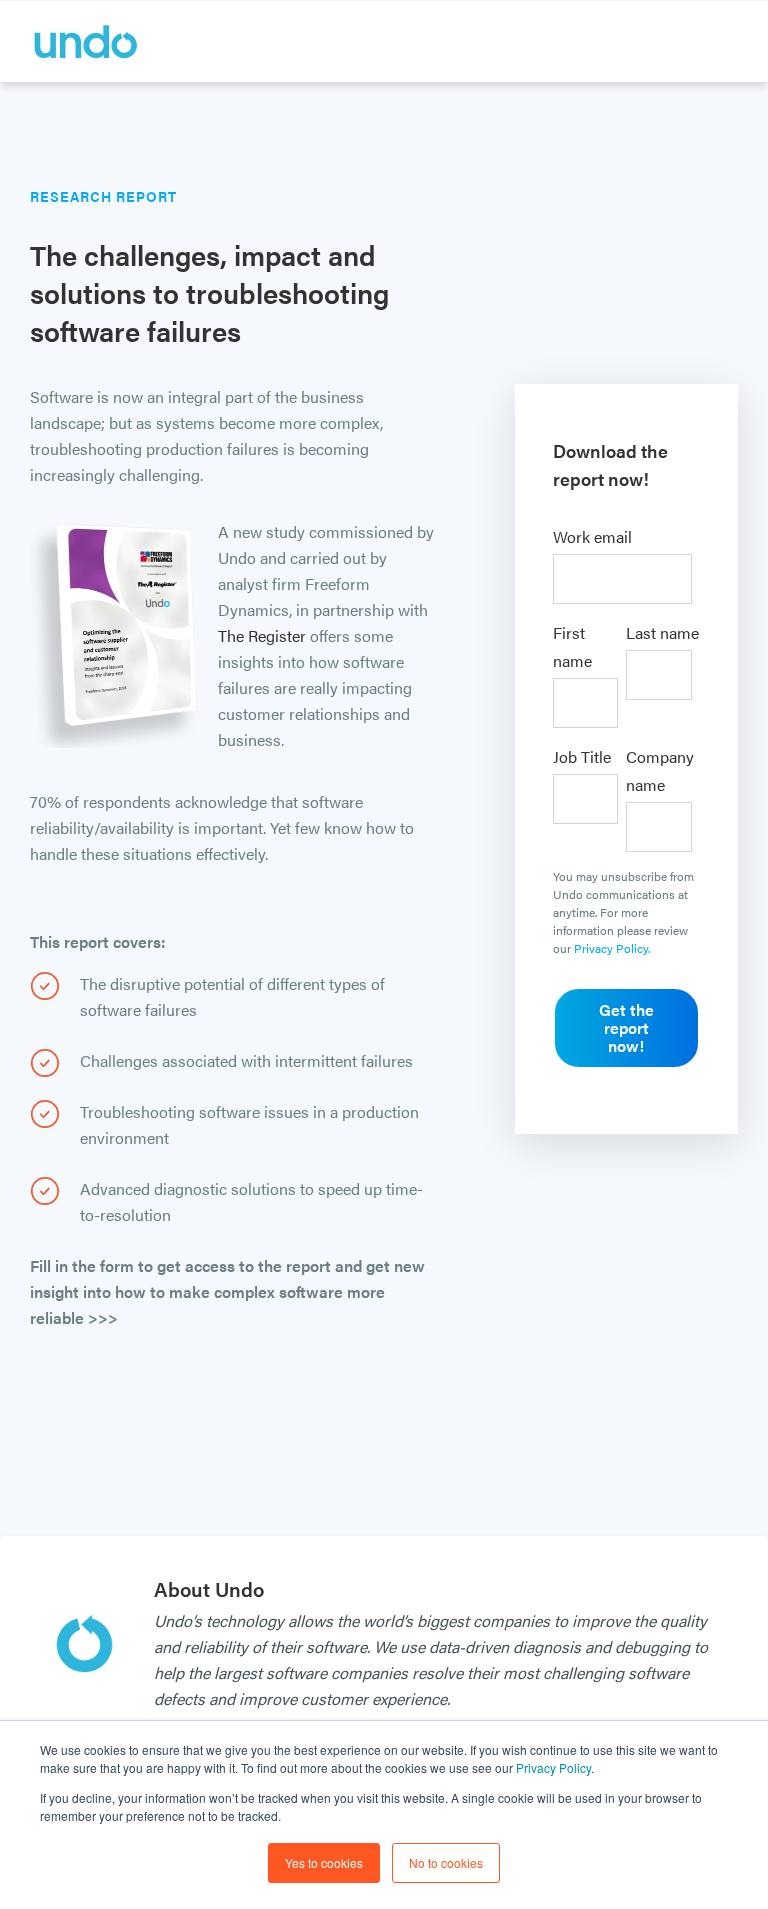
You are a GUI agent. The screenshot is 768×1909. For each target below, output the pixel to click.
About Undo (209, 1588)
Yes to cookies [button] (324, 1862)
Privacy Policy (553, 1767)
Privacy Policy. (612, 948)
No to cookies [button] (446, 1862)
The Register (262, 635)
